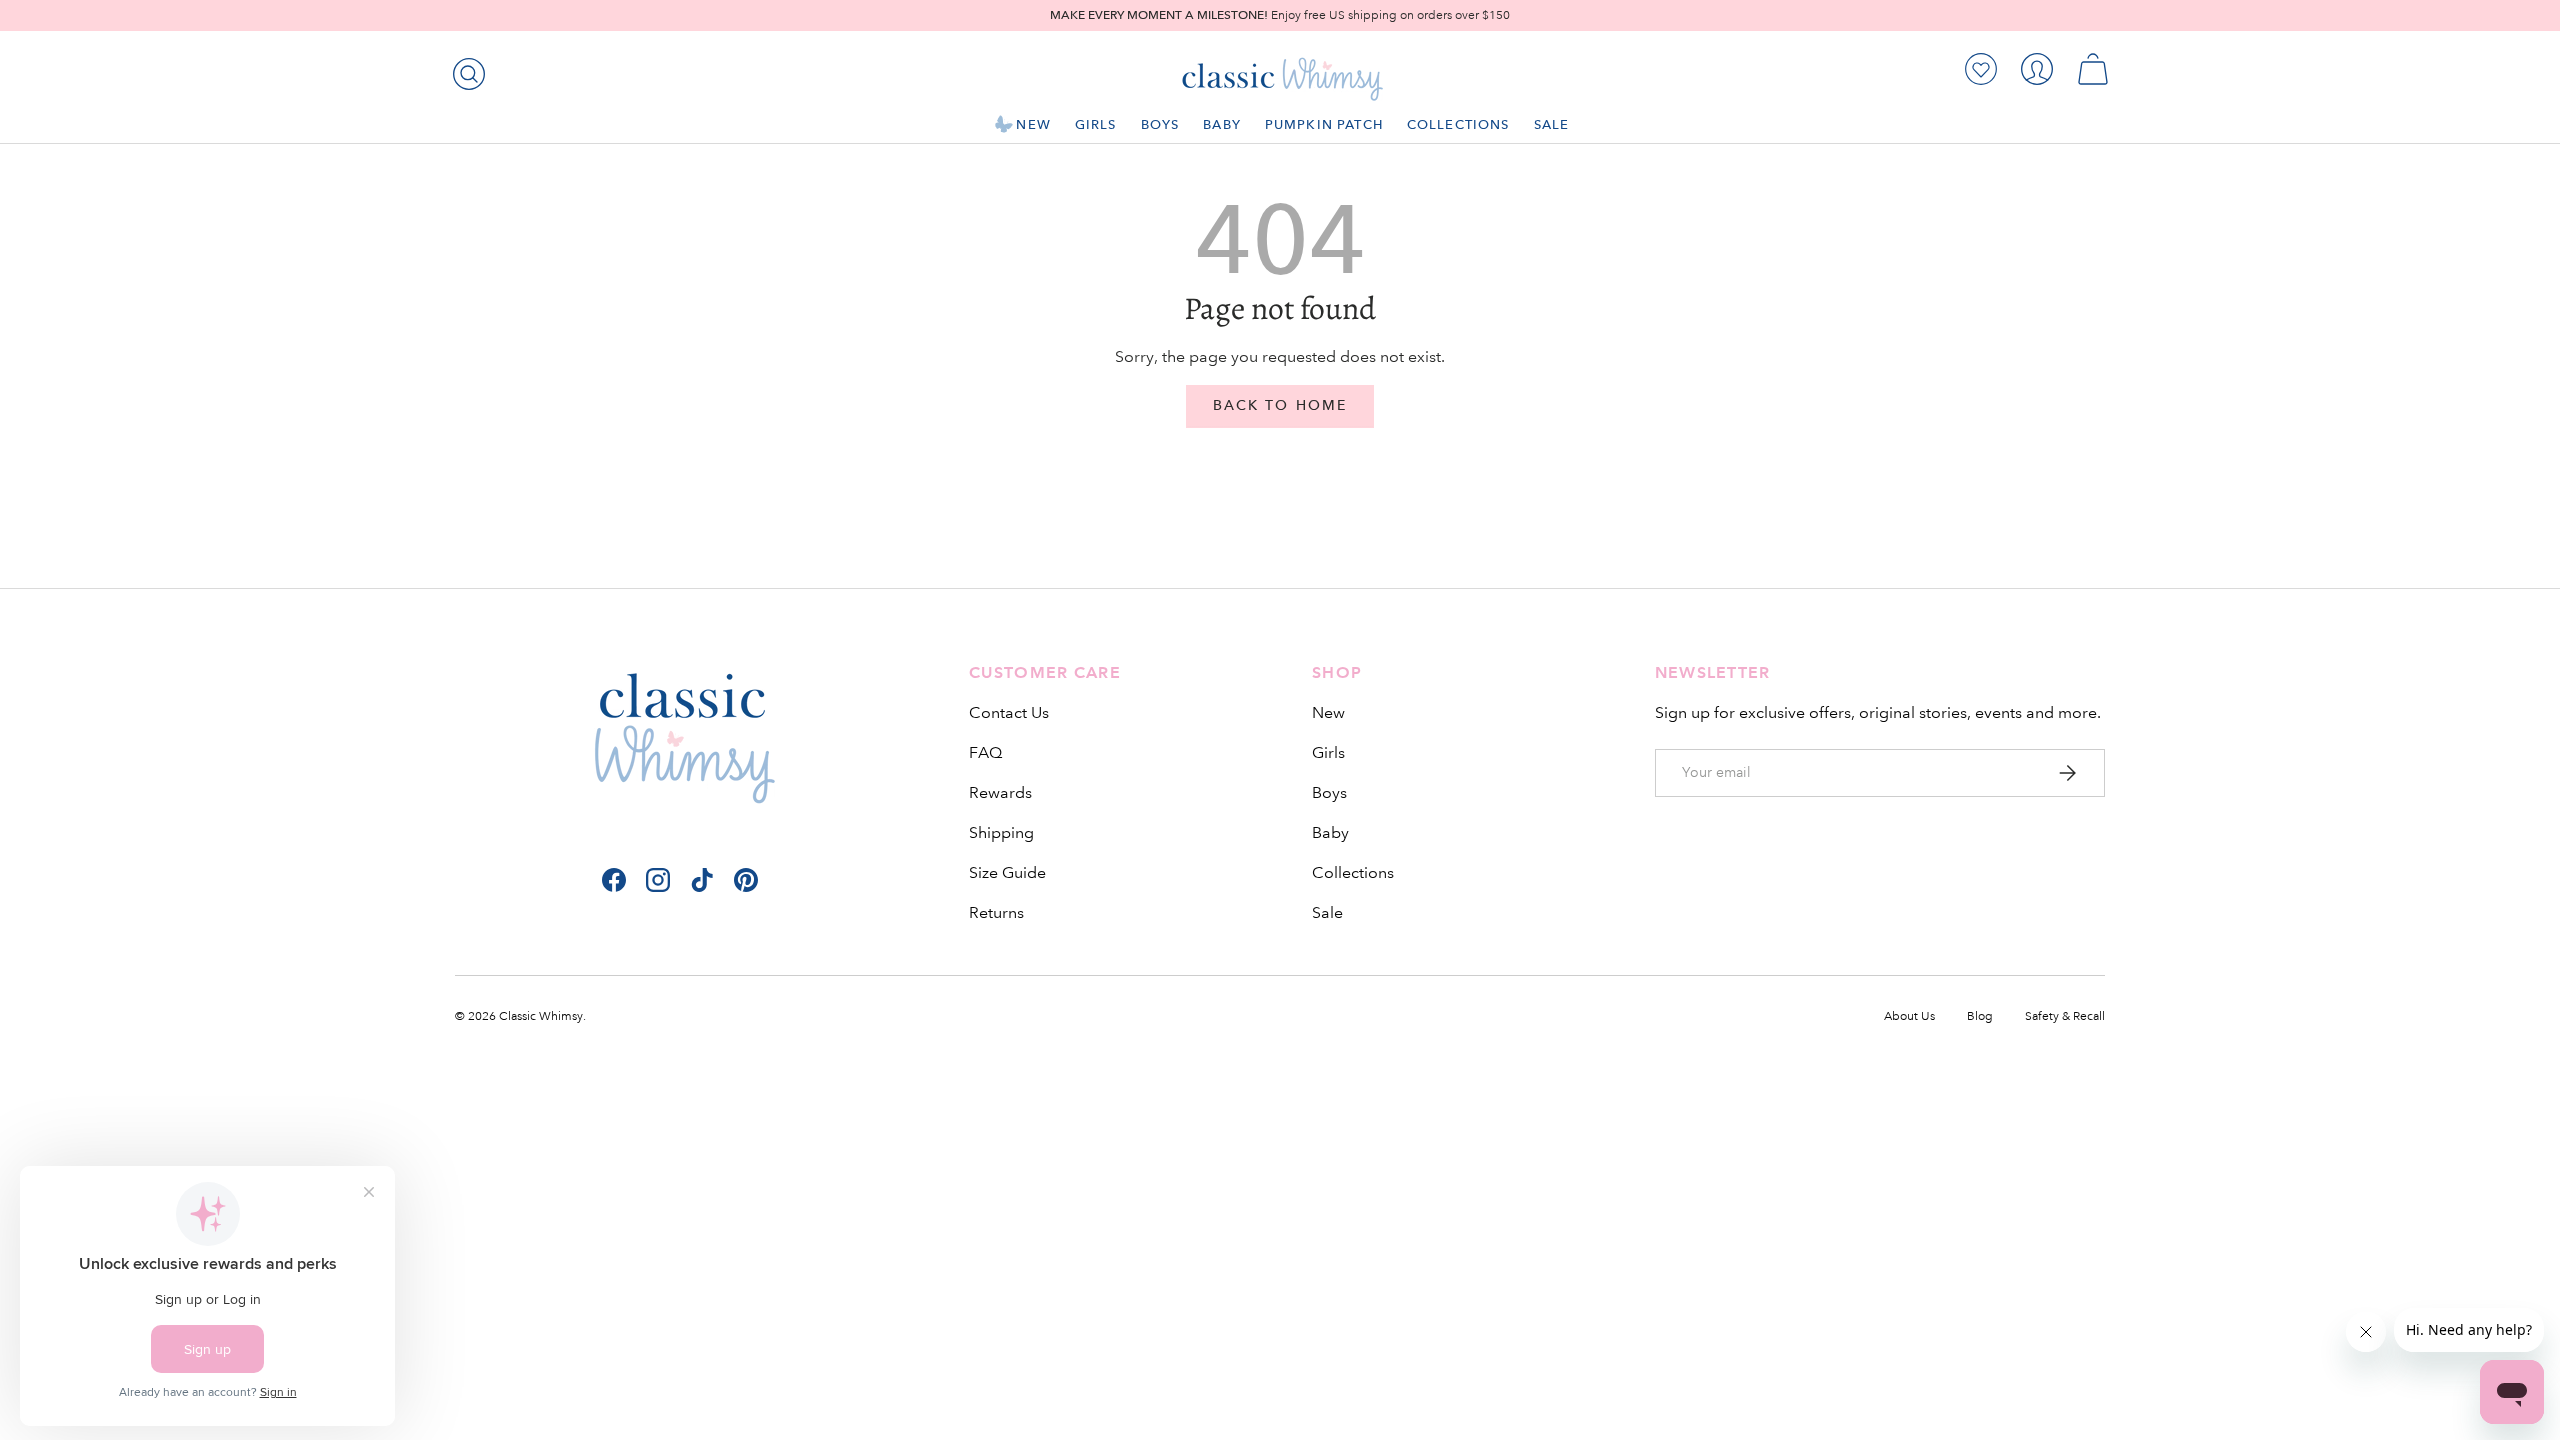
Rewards (1000, 792)
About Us (1909, 1016)
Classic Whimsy (541, 1016)
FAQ (985, 752)
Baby (1222, 124)
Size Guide (1007, 872)
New (1033, 124)
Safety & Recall (2065, 1016)
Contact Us (1009, 712)
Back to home (1280, 405)
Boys (1160, 124)
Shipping (1001, 832)
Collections (1458, 124)
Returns (996, 912)
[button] (2093, 69)
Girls (1096, 124)
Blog (1980, 1016)
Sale (1552, 124)
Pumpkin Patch (1324, 124)
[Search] (465, 70)
